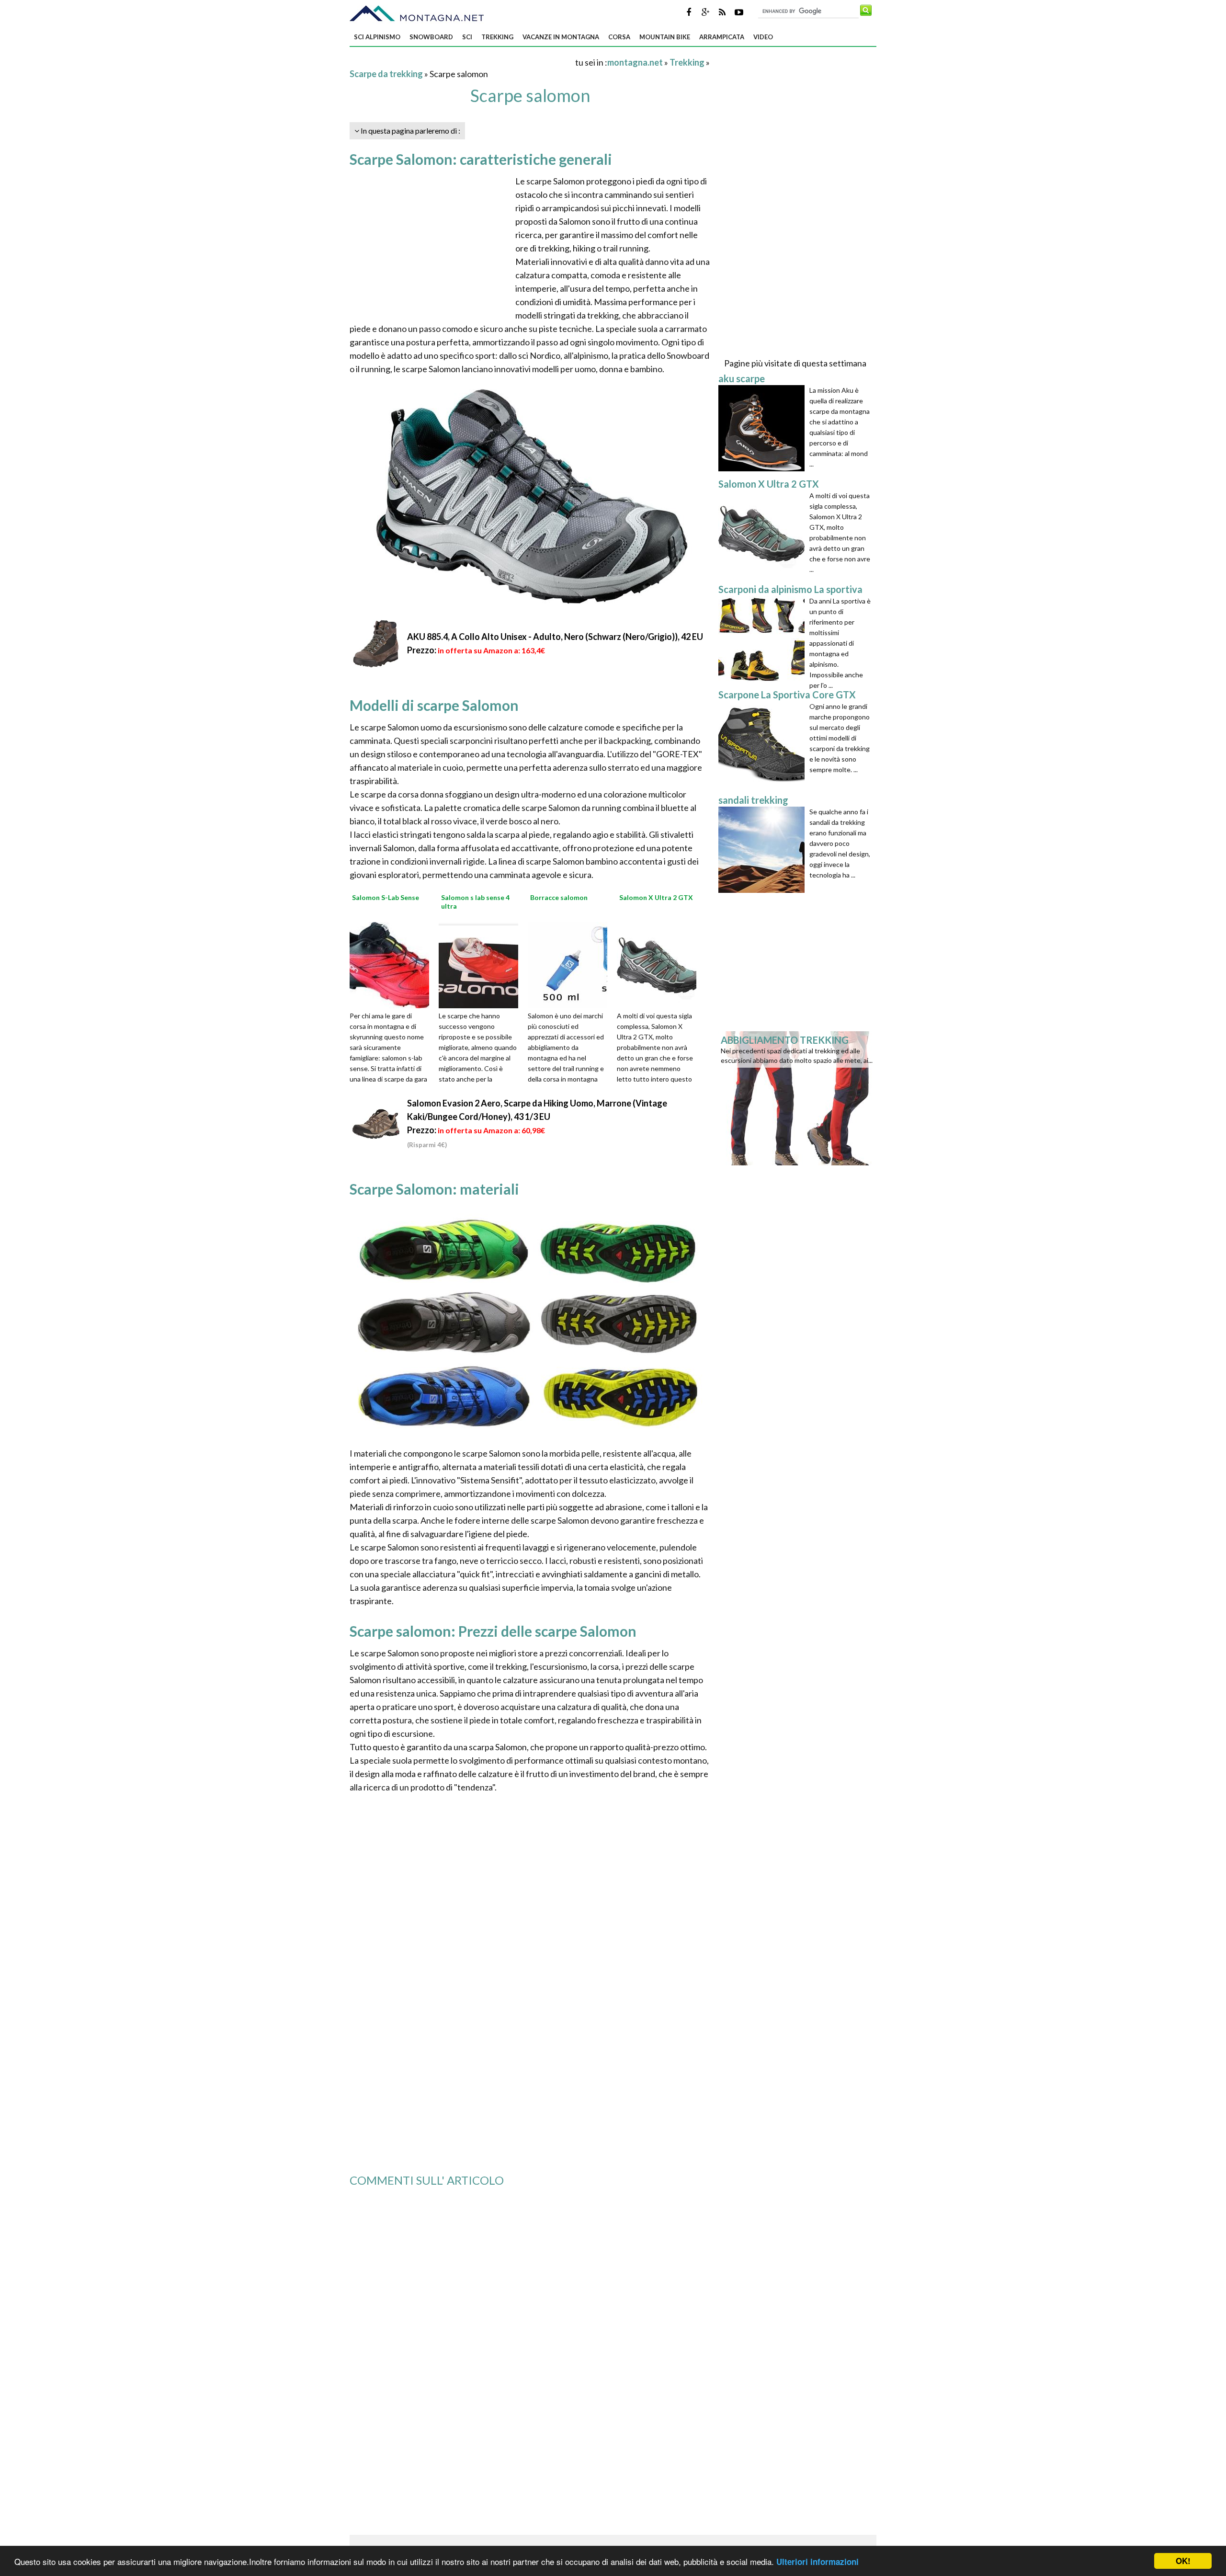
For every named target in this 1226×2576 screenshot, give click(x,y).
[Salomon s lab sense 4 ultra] (482, 964)
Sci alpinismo (377, 37)
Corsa (619, 37)
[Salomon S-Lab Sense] (393, 964)
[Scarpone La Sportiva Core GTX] (764, 744)
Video (763, 37)
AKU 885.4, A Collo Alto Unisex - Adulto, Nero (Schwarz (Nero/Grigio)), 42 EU (555, 637)
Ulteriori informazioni (817, 2562)
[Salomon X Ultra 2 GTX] (660, 964)
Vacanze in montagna (561, 37)
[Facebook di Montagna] (689, 12)
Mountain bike (665, 37)
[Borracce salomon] (571, 964)
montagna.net (635, 62)
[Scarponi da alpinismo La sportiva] (764, 639)
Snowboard (431, 37)
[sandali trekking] (764, 850)
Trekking (497, 37)
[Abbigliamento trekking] (799, 1097)
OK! (1183, 2561)
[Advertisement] (462, 62)
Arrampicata (722, 37)
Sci (467, 37)
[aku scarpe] (764, 428)
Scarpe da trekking (386, 74)
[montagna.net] (417, 13)
